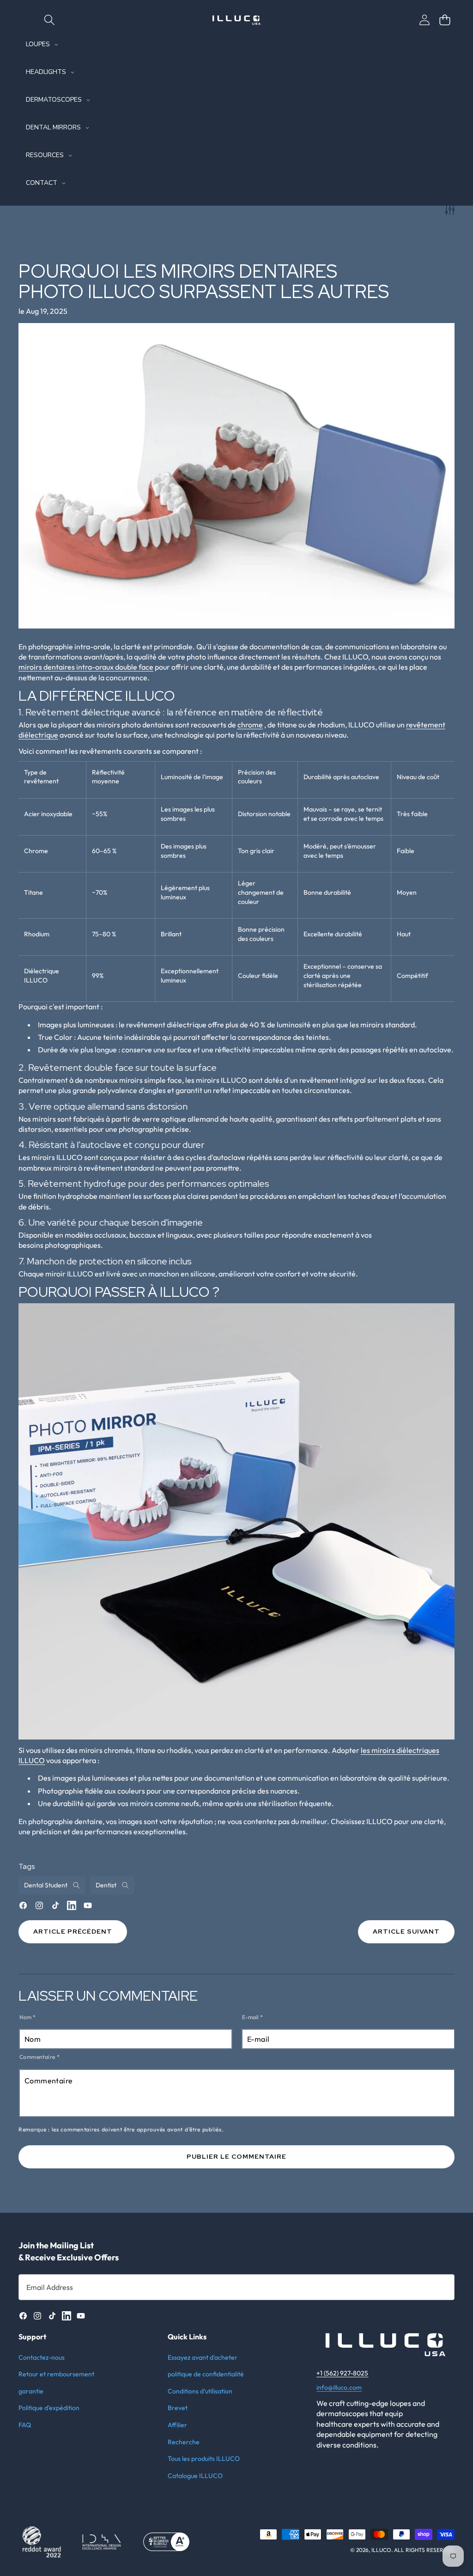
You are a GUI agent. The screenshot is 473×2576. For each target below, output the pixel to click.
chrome (250, 725)
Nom (27, 2017)
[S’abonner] (438, 2287)
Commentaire (39, 2057)
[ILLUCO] (236, 20)
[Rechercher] (49, 20)
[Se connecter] (424, 20)
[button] (445, 20)
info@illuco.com (339, 2387)
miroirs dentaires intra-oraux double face (86, 667)
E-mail (252, 2017)
